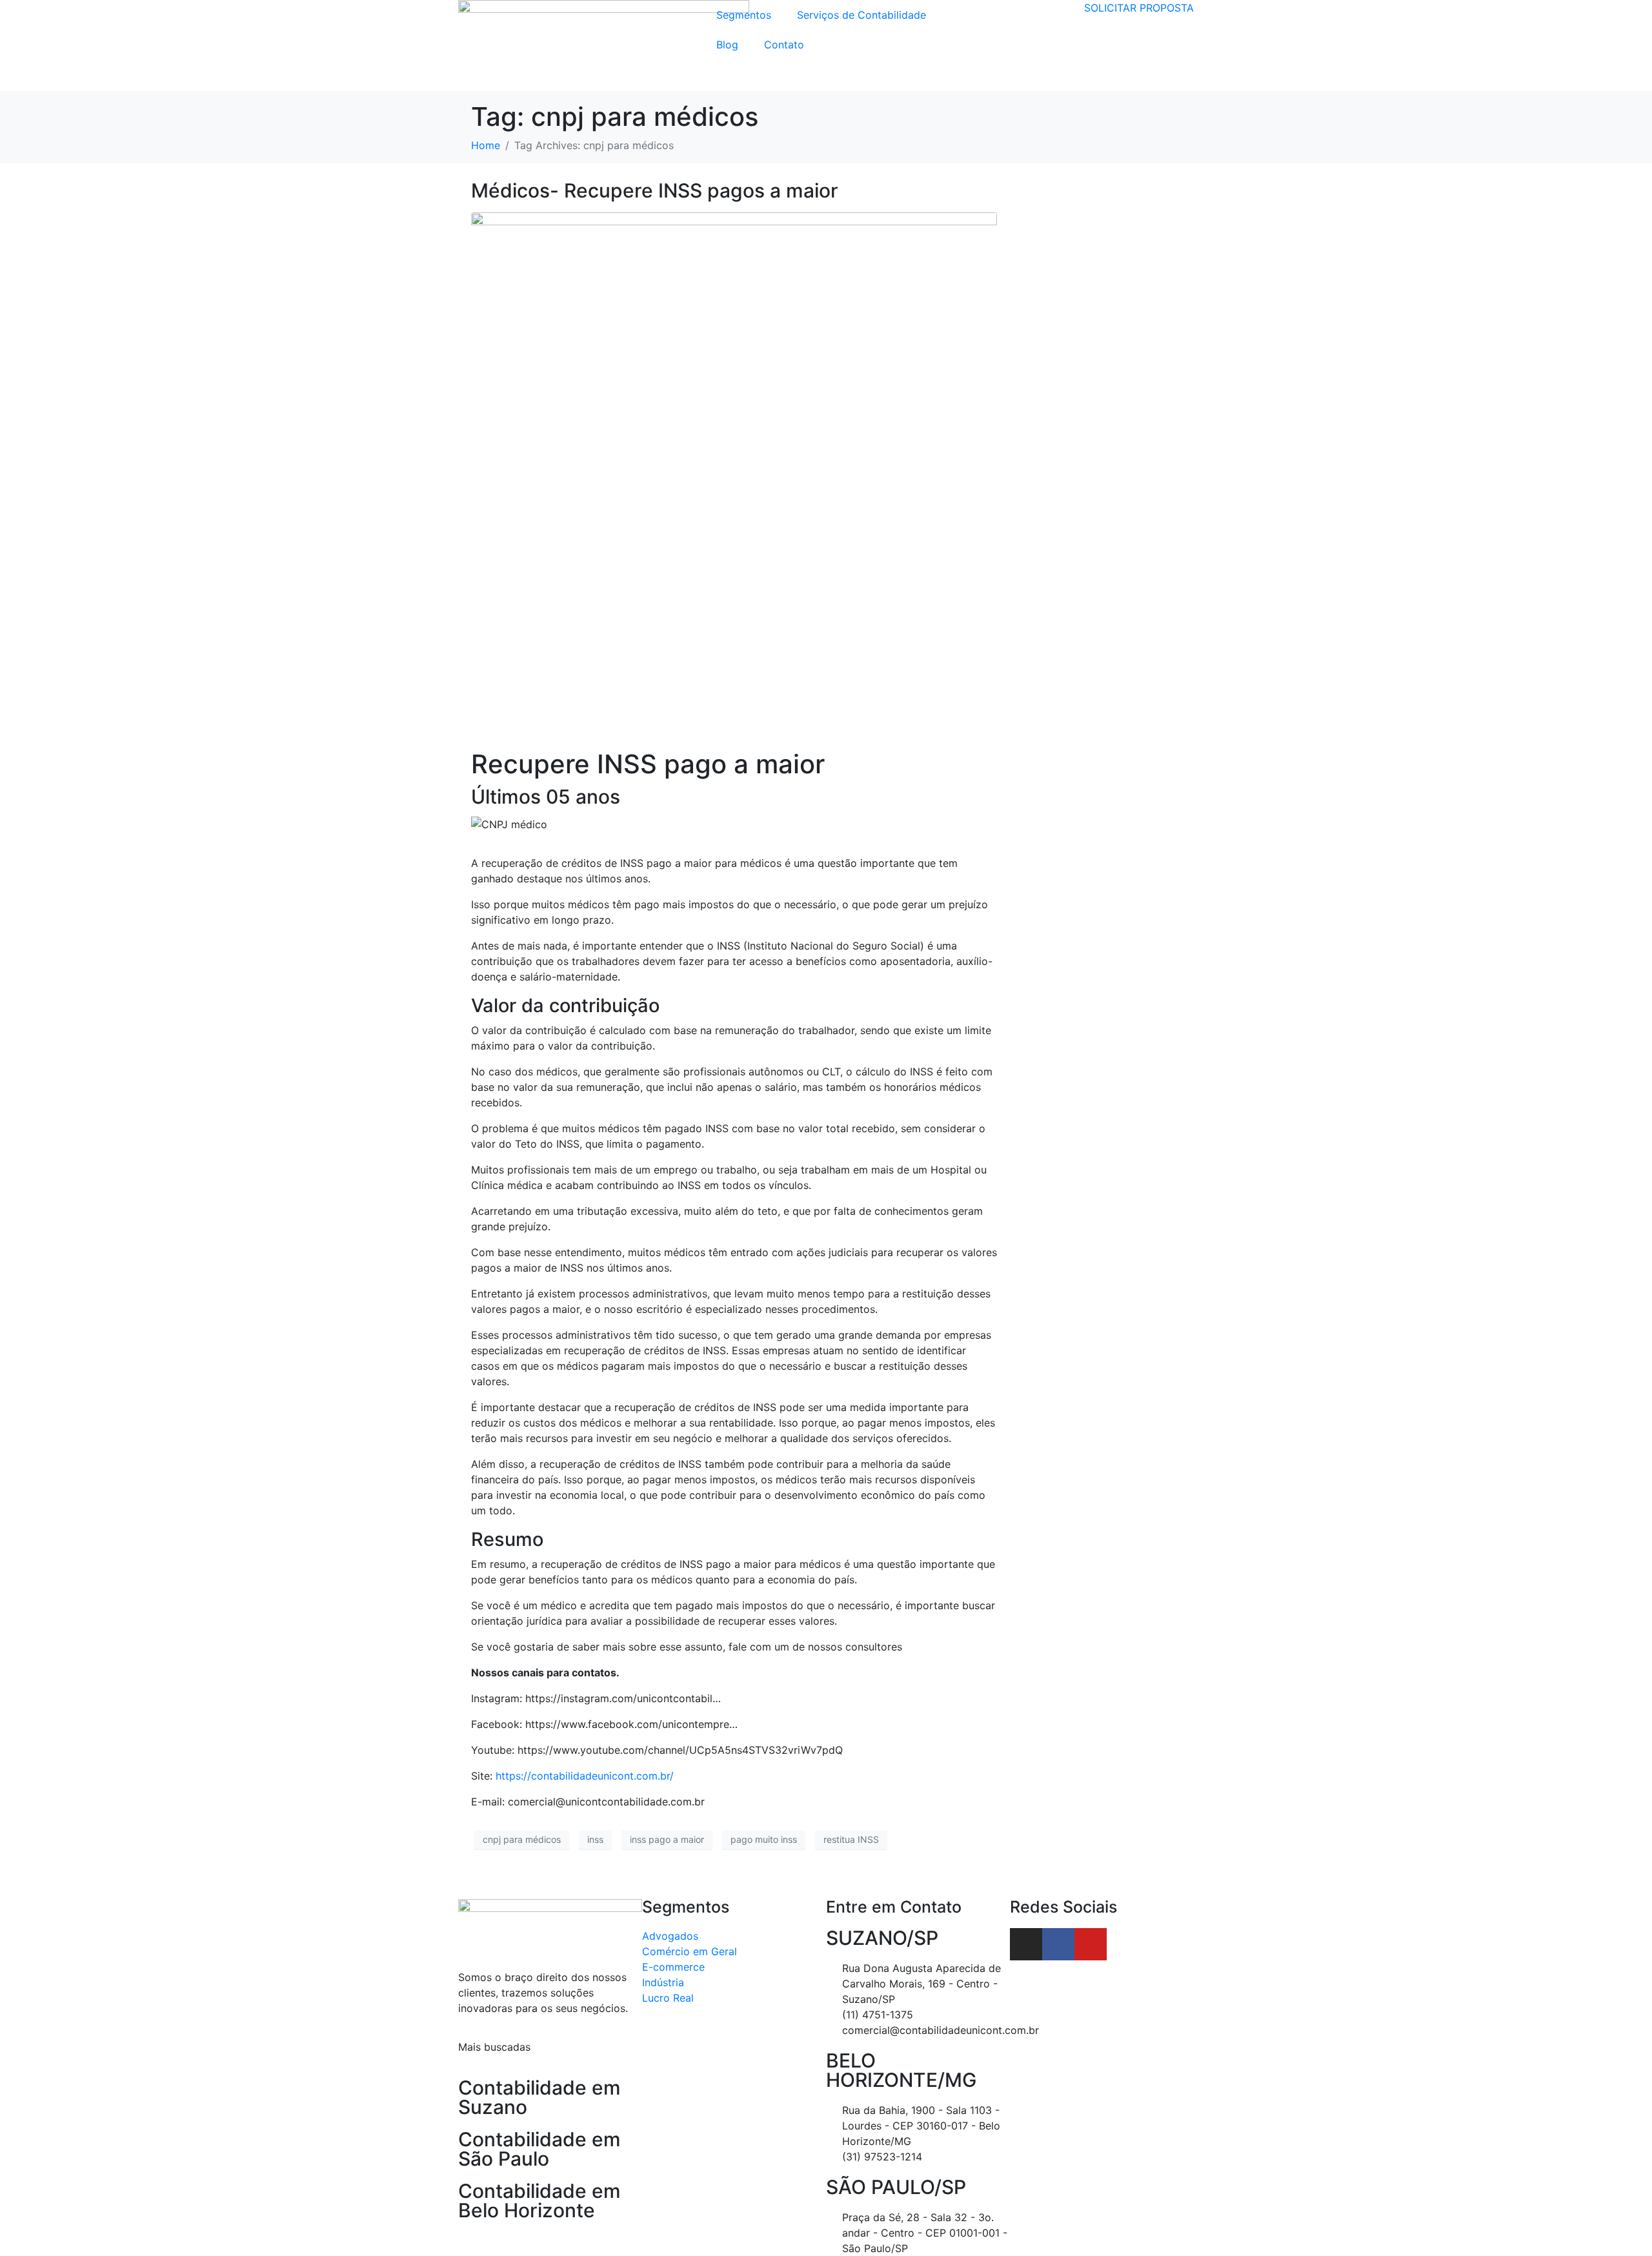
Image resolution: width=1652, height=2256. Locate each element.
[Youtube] (1091, 1944)
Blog (727, 45)
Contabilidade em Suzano (539, 2097)
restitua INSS (851, 1839)
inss (595, 1839)
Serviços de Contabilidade (861, 15)
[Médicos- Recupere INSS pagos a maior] (734, 474)
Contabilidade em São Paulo (539, 2149)
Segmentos (744, 15)
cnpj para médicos (522, 1839)
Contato (784, 45)
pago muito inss (764, 1839)
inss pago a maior (667, 1839)
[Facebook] (1058, 1944)
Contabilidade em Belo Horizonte (539, 2200)
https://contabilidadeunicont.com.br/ (585, 1776)
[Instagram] (1026, 1944)
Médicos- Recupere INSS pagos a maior (655, 190)
